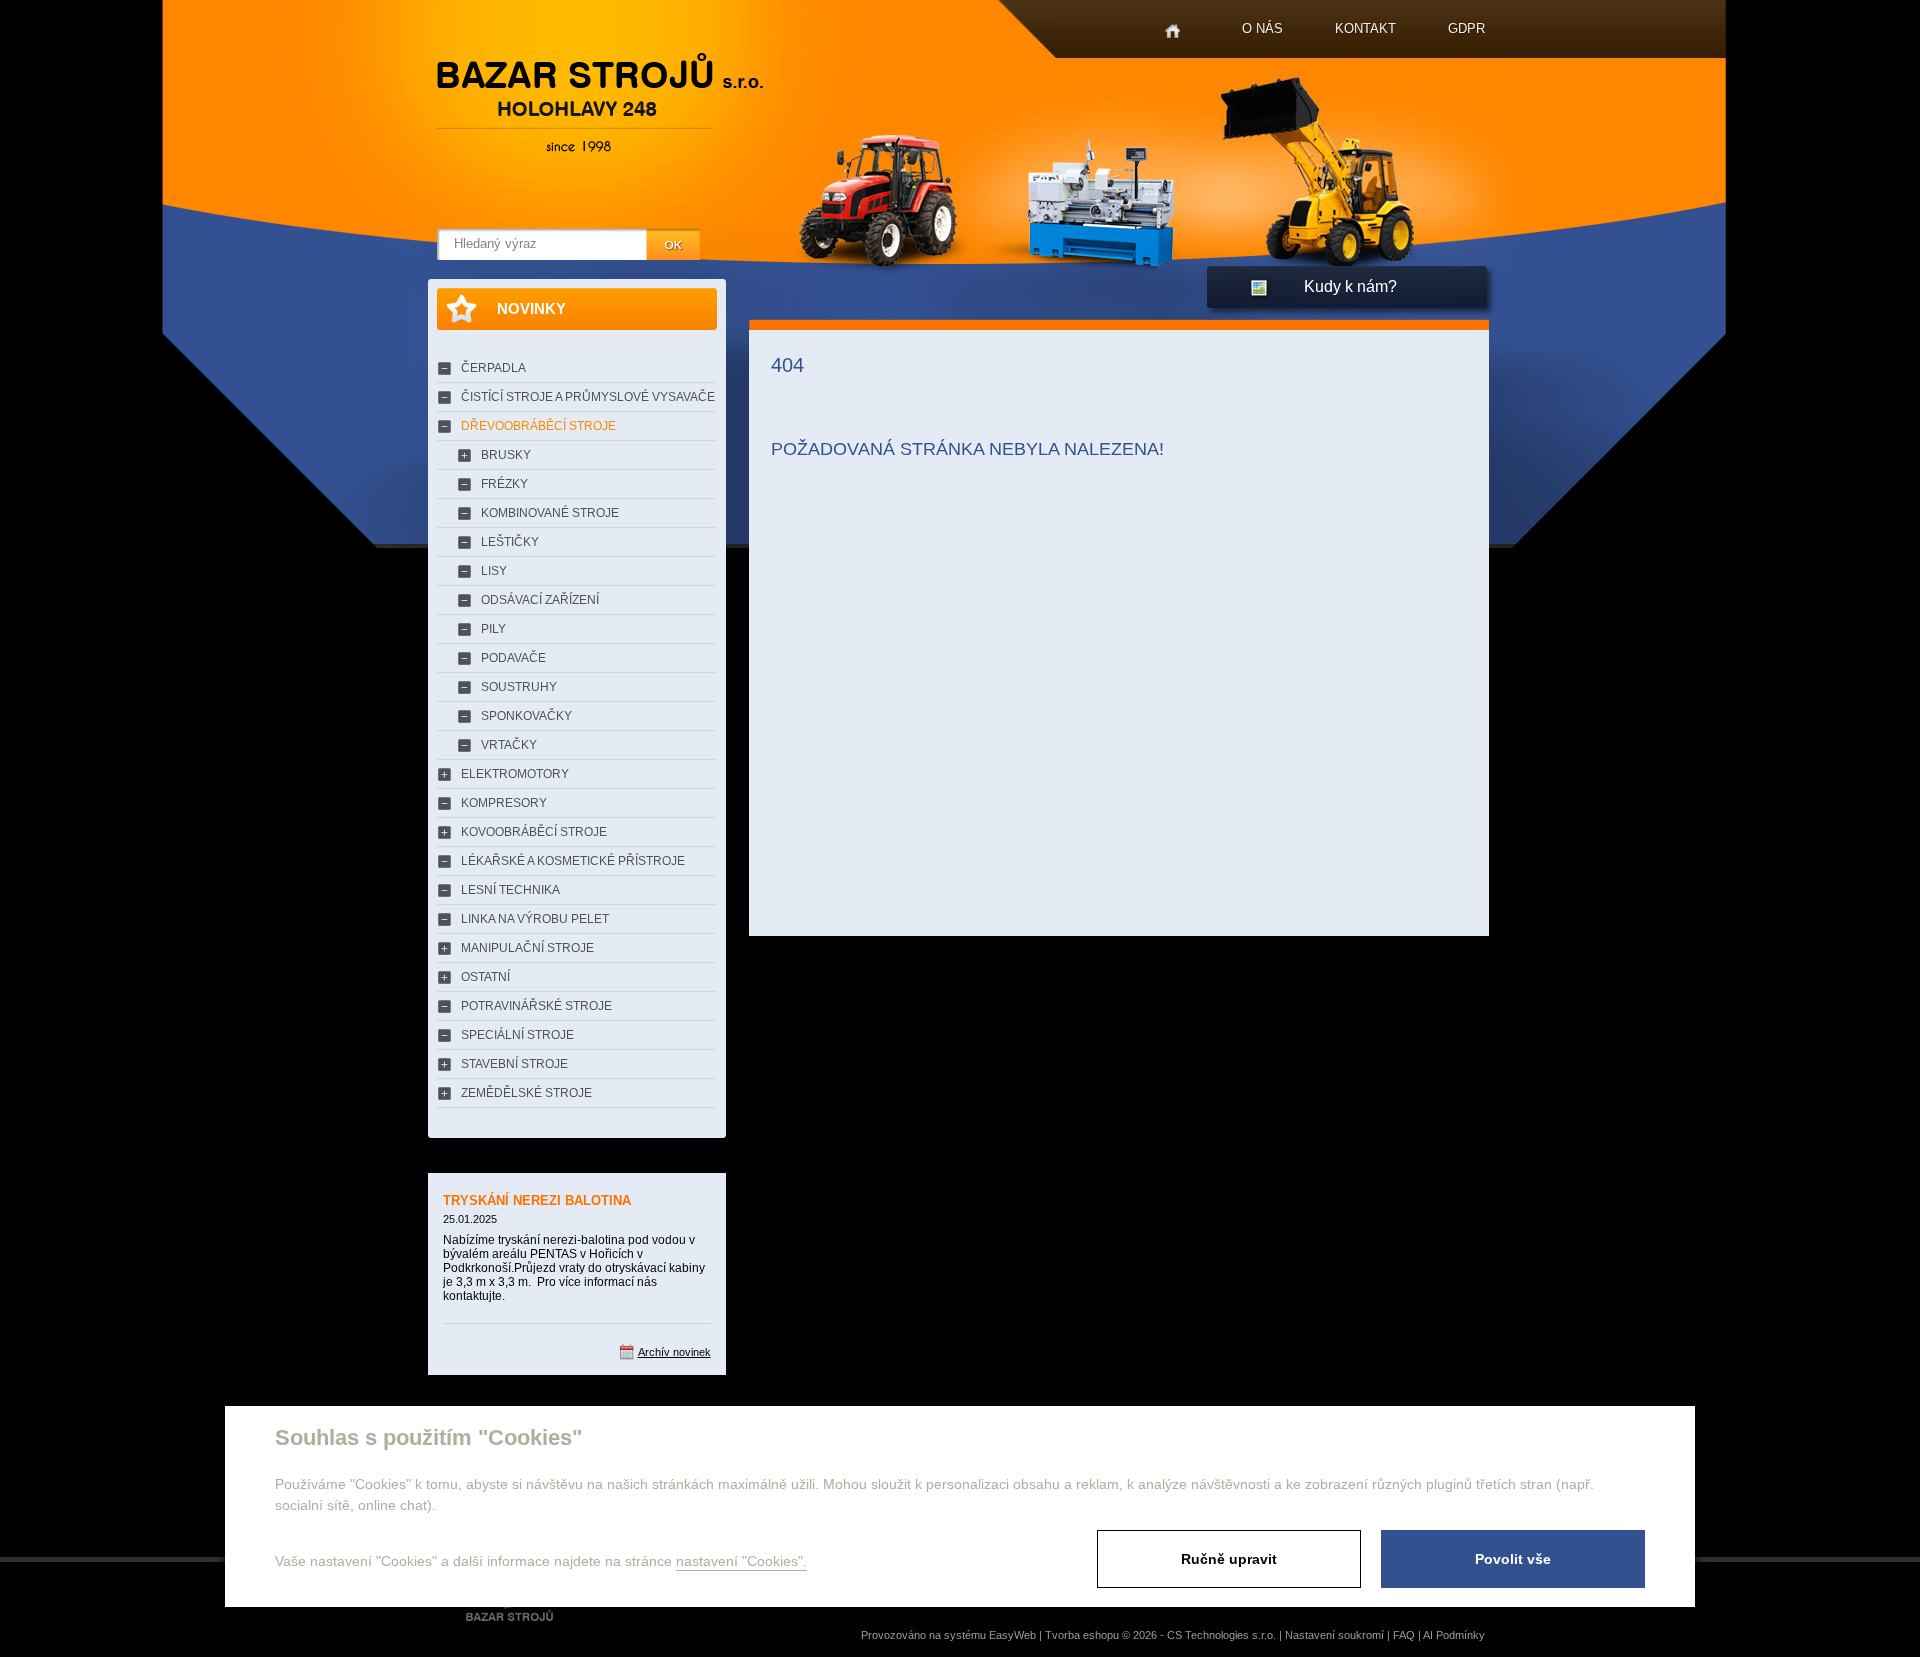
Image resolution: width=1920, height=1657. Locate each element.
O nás (1262, 28)
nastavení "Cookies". (741, 1561)
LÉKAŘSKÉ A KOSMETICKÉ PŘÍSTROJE (573, 861)
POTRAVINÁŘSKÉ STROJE (536, 1006)
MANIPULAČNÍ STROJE (527, 948)
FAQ (1404, 1635)
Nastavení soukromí (1334, 1635)
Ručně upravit (1229, 1559)
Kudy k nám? (1350, 286)
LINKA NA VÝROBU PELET (535, 919)
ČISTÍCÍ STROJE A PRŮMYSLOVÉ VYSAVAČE (588, 397)
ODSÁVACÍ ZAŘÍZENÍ (540, 600)
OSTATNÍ (485, 977)
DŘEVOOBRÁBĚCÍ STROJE (538, 426)
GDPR (1466, 28)
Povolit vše (1513, 1559)
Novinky (531, 308)
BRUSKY (506, 455)
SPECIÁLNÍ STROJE (517, 1035)
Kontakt (1365, 28)
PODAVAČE (513, 658)
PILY (493, 629)
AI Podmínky (1454, 1635)
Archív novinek (674, 1352)
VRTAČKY (509, 745)
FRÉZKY (504, 484)
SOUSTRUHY (519, 687)
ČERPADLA (493, 368)
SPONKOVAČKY (526, 716)
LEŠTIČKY (510, 542)
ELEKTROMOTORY (515, 774)
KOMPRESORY (504, 803)
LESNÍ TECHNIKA (510, 890)
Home (1172, 31)
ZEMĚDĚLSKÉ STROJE (526, 1093)
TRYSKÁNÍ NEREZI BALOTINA (537, 1200)
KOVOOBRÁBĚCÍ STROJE (534, 832)
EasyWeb (1012, 1635)
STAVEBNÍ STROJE (514, 1064)
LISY (494, 571)
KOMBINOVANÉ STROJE (550, 513)
